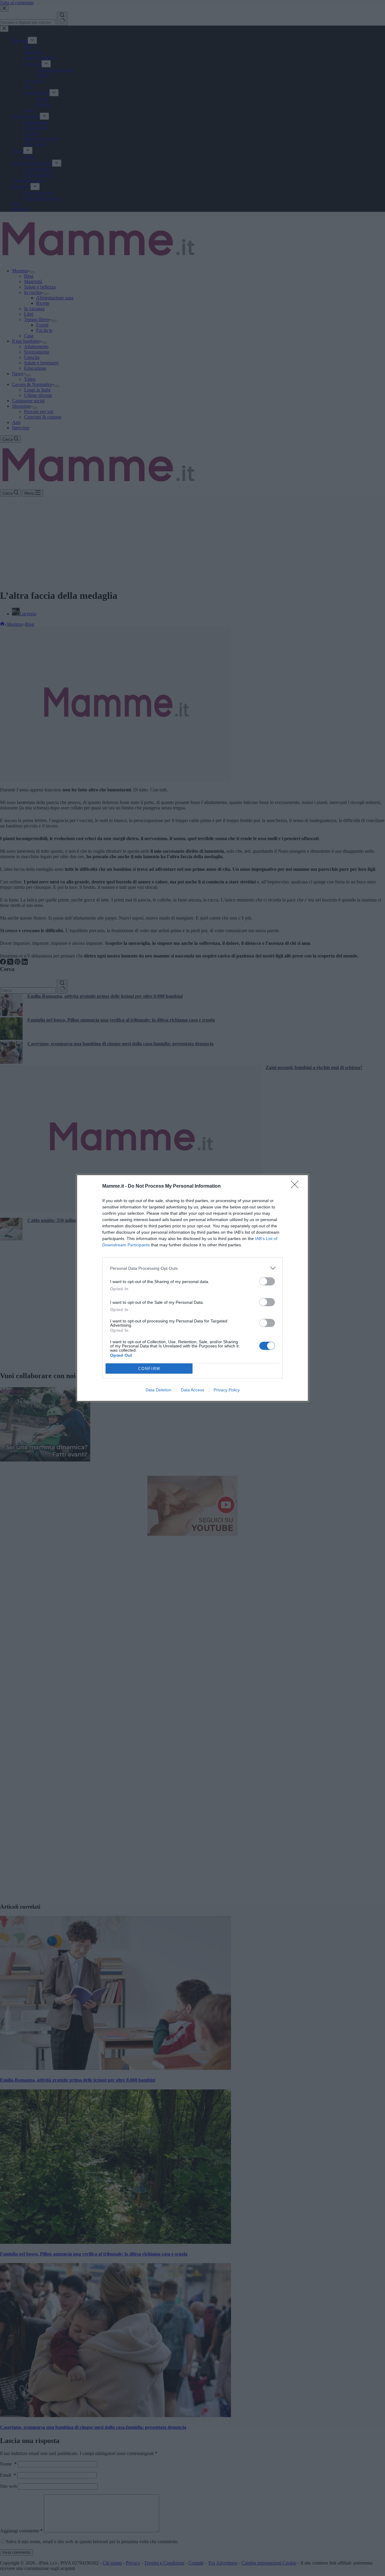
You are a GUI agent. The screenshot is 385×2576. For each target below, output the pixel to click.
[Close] (297, 1186)
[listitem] (192, 1268)
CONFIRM (149, 1369)
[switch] (267, 1281)
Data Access (192, 1390)
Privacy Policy (227, 1390)
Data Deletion (159, 1390)
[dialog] (192, 1288)
